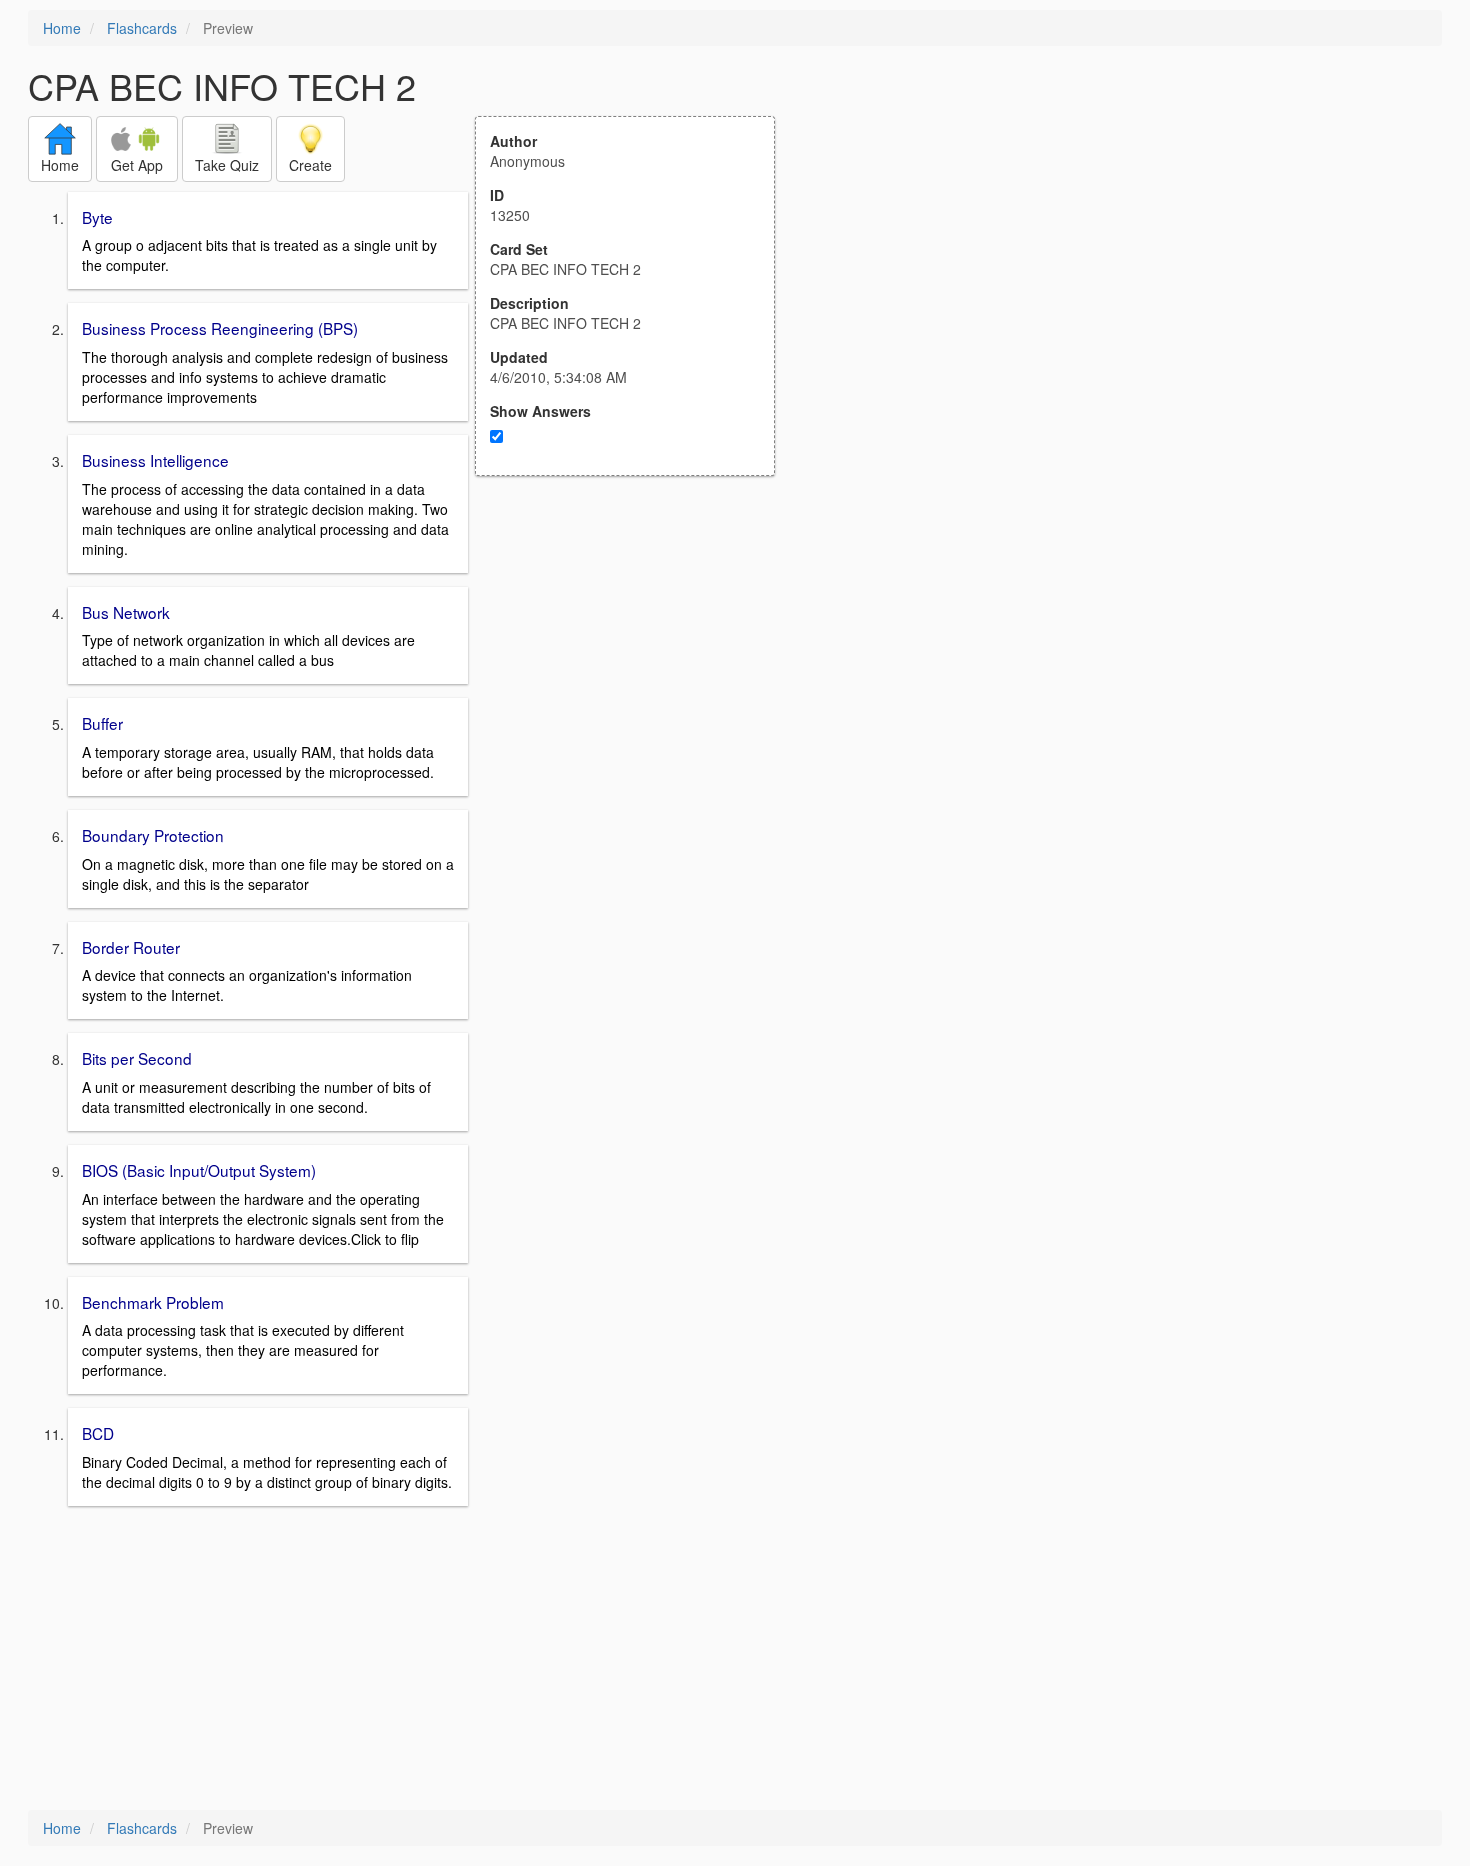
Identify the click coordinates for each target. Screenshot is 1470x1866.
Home (62, 28)
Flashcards (142, 28)
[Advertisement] (636, 672)
